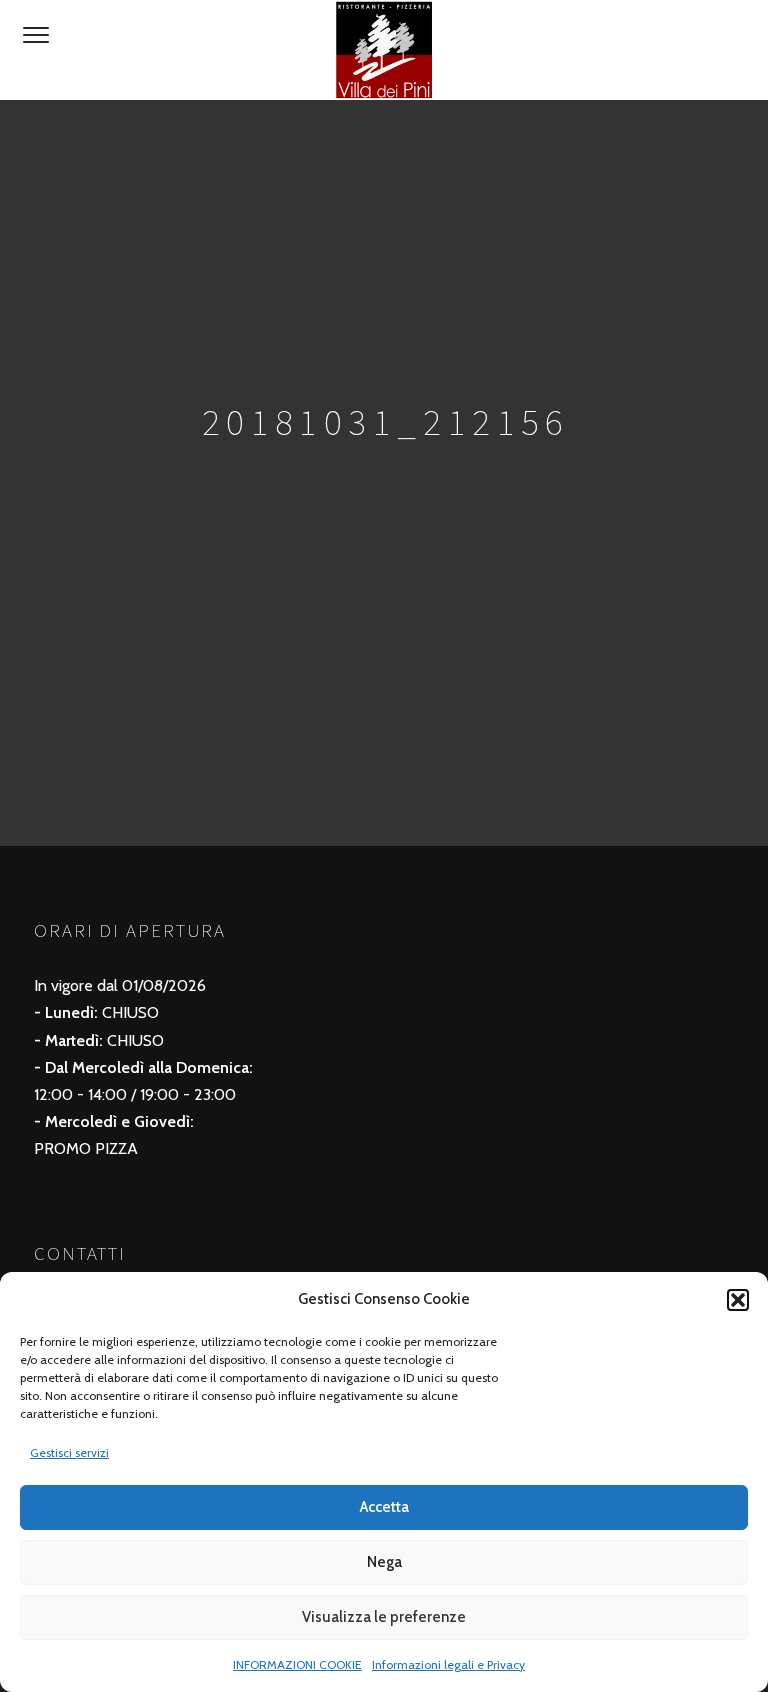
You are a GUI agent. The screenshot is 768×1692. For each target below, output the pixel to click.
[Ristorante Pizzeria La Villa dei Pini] (384, 50)
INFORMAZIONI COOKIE (297, 1664)
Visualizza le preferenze (384, 1617)
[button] (738, 1300)
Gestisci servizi (69, 1452)
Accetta (384, 1507)
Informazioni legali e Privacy (448, 1664)
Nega (384, 1562)
